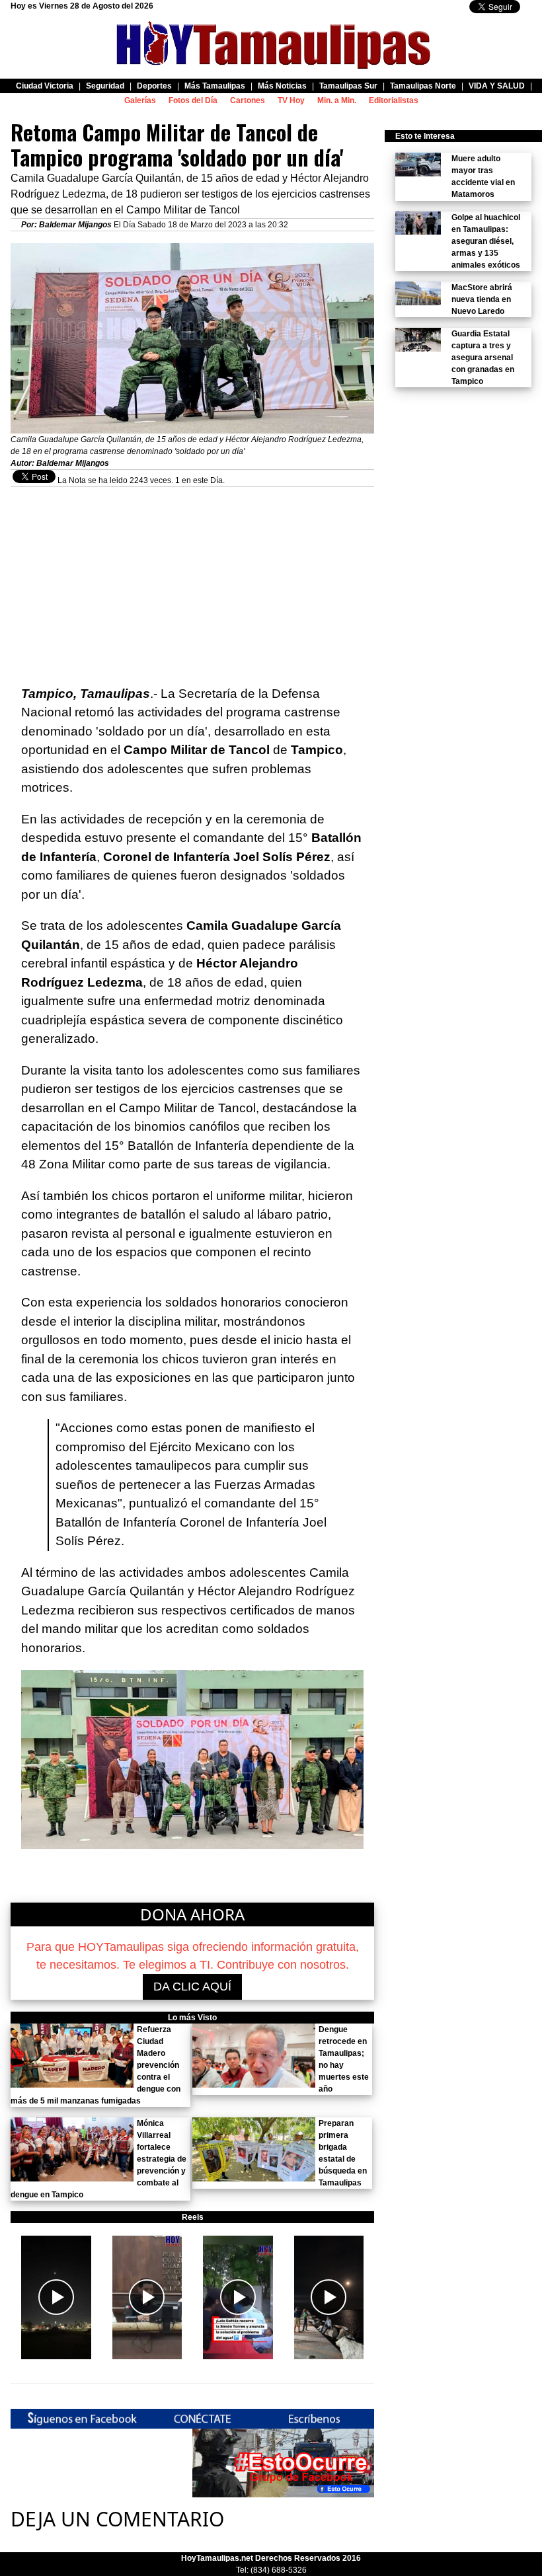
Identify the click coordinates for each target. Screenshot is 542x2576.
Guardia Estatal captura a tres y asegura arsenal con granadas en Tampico (483, 358)
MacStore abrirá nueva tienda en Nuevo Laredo (482, 299)
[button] (56, 2298)
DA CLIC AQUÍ (192, 1987)
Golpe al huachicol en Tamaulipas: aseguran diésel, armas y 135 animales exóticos (486, 241)
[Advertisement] (192, 580)
